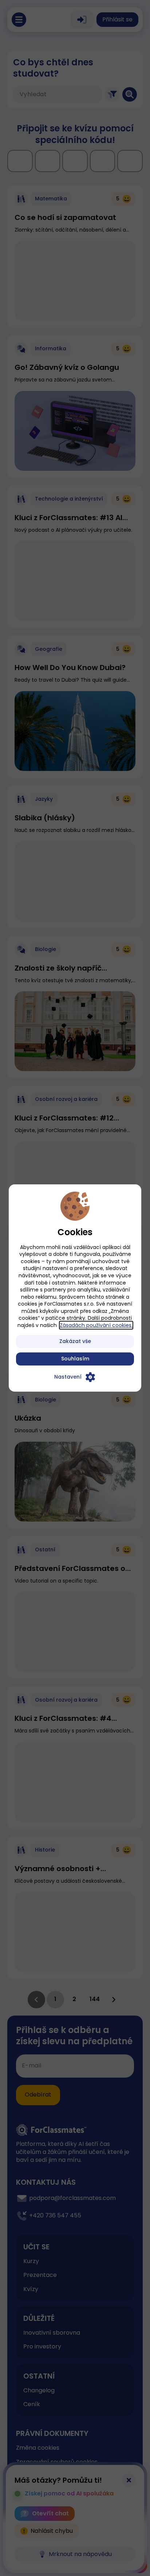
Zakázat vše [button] (75, 1341)
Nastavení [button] (68, 1377)
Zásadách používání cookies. (96, 1325)
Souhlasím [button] (75, 1359)
